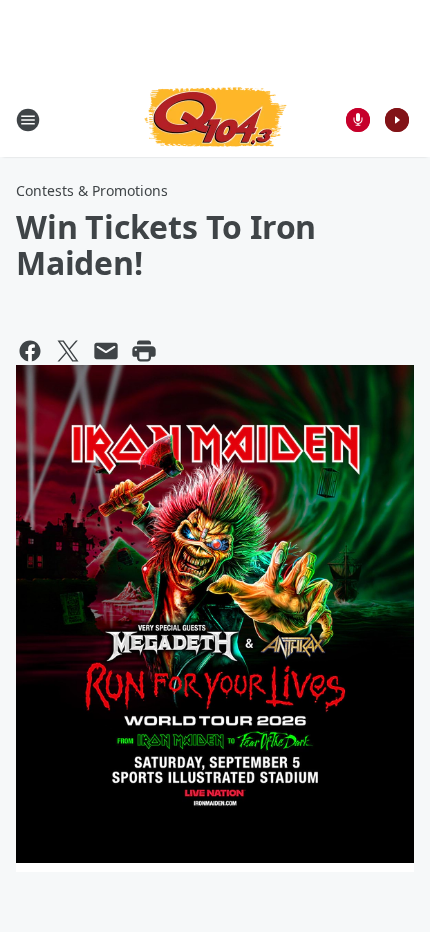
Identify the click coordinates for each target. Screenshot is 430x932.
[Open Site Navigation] (28, 120)
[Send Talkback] (358, 120)
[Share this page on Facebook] (30, 351)
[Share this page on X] (68, 351)
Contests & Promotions (92, 190)
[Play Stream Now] (397, 120)
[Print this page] (144, 351)
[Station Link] (215, 119)
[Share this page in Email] (106, 351)
